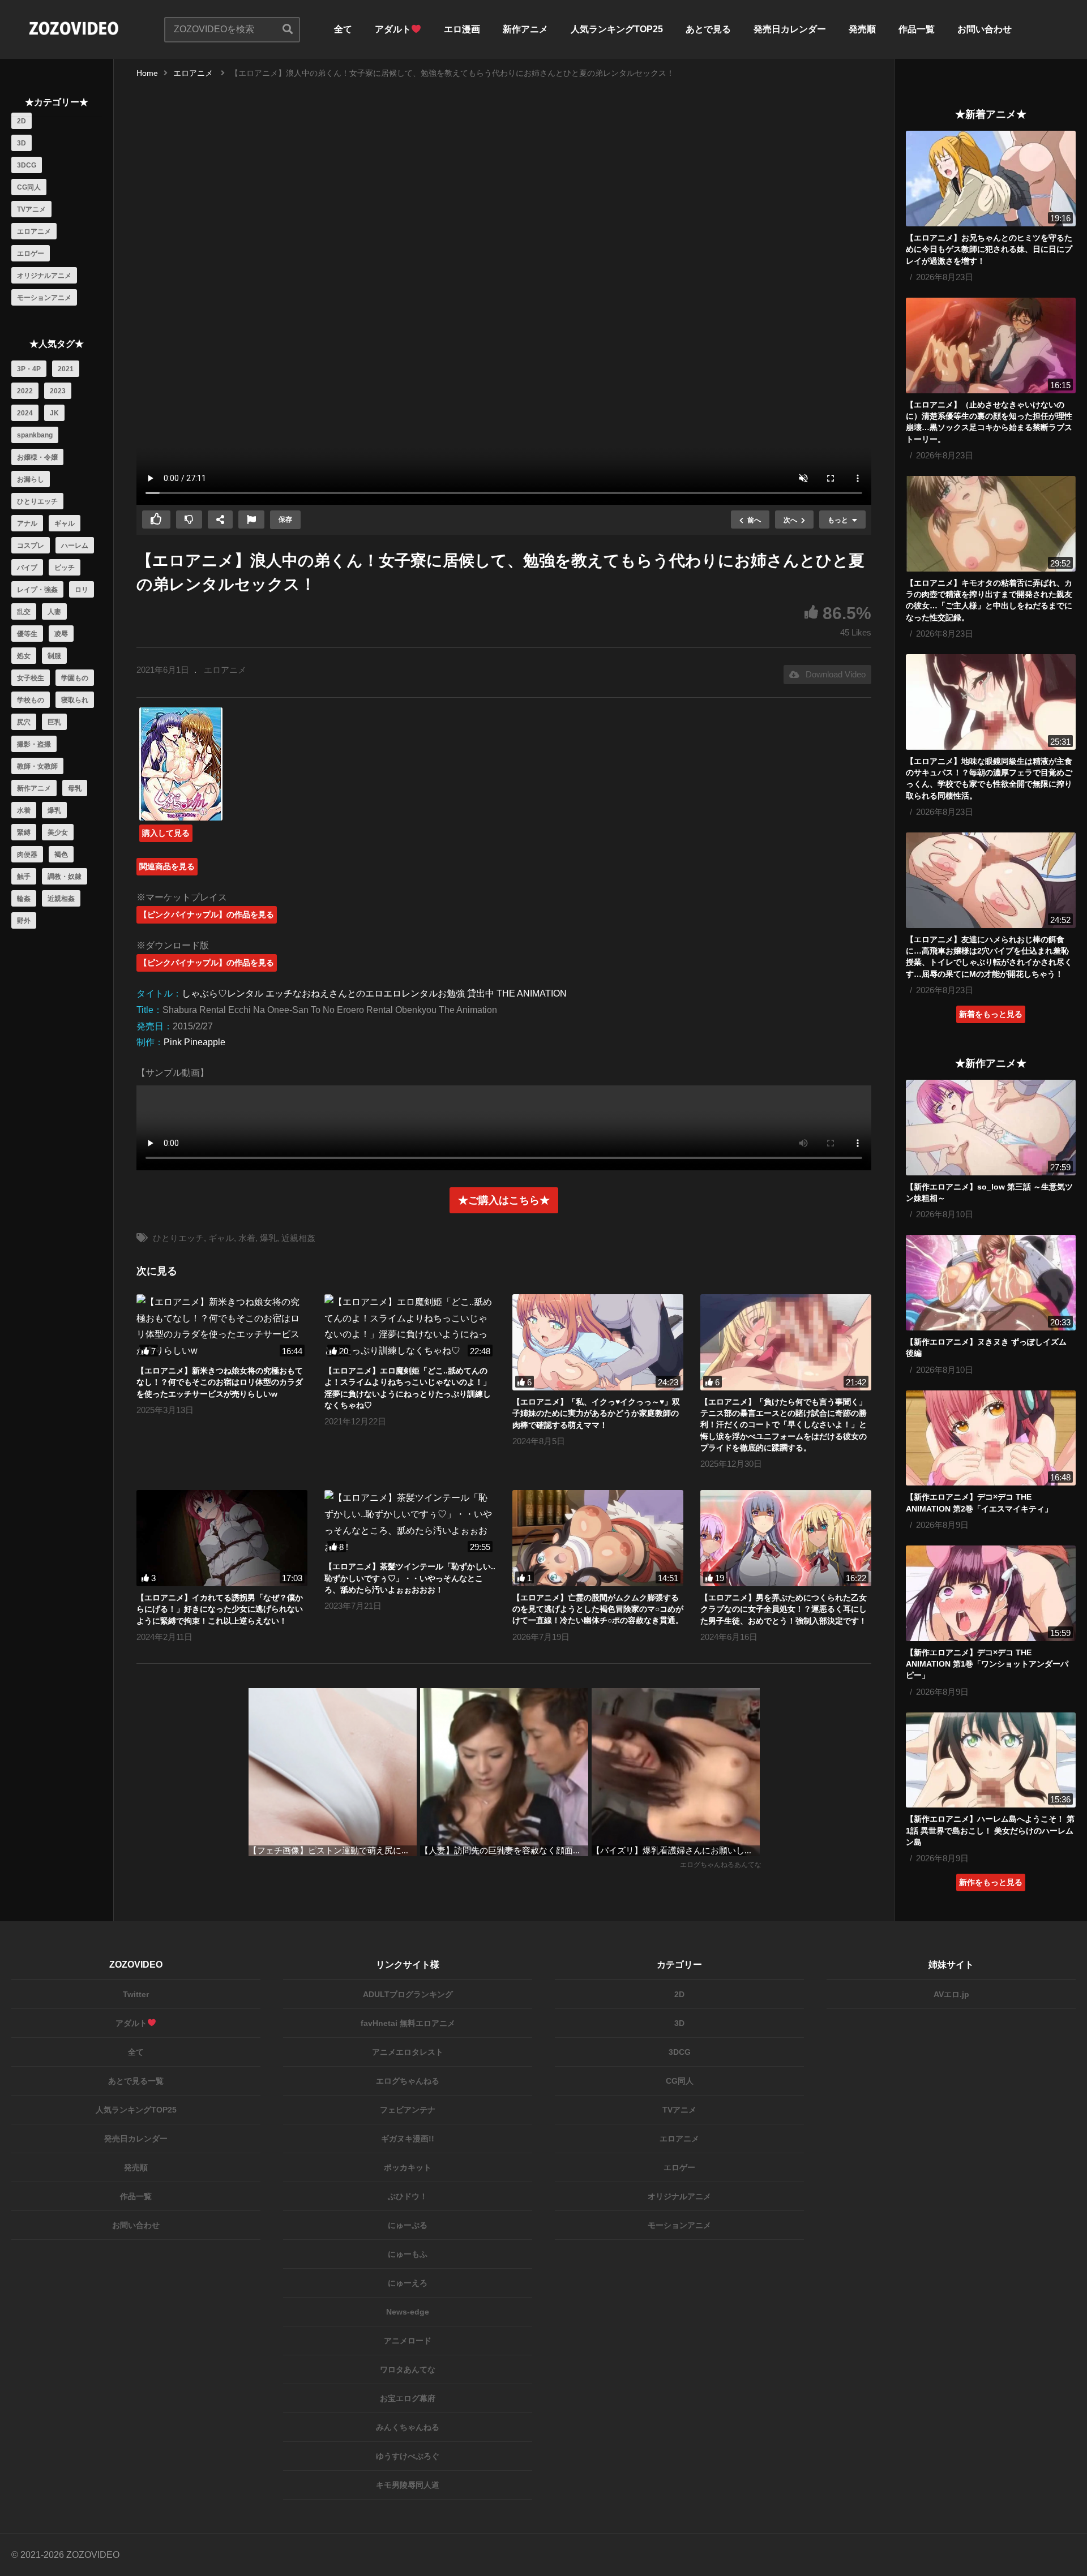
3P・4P (29, 369)
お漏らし (31, 479)
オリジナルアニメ (44, 276)
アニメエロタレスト (408, 2052)
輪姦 (24, 899)
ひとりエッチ (37, 501)
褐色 (61, 855)
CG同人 (29, 187)
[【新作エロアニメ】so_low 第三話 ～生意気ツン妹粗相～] (991, 1128)
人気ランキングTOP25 (617, 29)
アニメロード (408, 2341)
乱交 (24, 612)
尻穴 (24, 722)
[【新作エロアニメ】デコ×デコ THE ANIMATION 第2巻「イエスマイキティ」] (991, 1438)
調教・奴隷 (65, 877)
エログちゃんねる (408, 2081)
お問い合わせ (985, 29)
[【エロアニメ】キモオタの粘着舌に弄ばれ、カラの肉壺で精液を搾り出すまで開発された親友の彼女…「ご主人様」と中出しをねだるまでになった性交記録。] (991, 524)
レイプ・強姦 (37, 590)
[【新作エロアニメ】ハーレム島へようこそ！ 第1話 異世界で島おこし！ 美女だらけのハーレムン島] (991, 1760)
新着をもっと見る (991, 1014)
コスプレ (31, 546)
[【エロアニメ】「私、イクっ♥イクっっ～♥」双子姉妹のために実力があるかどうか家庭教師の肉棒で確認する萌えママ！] (598, 1342)
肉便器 (27, 855)
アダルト (393, 29)
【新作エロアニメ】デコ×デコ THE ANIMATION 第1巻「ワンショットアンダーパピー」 (987, 1664)
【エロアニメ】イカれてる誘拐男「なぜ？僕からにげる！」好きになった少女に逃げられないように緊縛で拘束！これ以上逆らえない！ (220, 1609)
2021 (66, 369)
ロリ (82, 590)
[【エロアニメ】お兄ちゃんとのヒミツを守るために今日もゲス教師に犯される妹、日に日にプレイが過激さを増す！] (991, 179)
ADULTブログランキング (408, 1994)
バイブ (27, 568)
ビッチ (65, 568)
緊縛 (24, 832)
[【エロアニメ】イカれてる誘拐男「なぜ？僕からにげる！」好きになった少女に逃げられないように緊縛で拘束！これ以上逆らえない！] (222, 1538)
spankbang (35, 435)
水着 (24, 810)
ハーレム (75, 546)
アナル (27, 523)
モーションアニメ (44, 298)
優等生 (27, 634)
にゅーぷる (408, 2225)
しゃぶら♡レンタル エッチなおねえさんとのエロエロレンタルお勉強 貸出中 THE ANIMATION (374, 993)
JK (54, 413)
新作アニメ (525, 29)
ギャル (65, 523)
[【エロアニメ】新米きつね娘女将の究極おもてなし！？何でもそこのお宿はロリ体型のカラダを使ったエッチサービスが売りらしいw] (222, 1327)
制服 (54, 656)
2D (22, 121)
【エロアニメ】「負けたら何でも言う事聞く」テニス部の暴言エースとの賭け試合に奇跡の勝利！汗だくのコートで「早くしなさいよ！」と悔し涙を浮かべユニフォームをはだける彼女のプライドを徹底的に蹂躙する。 (784, 1425)
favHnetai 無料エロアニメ (408, 2023)
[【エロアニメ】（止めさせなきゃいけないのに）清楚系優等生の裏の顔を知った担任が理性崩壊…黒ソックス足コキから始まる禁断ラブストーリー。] (991, 345)
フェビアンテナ (408, 2110)
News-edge (408, 2312)
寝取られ (75, 700)
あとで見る (708, 29)
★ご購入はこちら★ (504, 1200)
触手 (24, 877)
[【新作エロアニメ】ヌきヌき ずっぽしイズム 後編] (991, 1283)
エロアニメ (34, 231)
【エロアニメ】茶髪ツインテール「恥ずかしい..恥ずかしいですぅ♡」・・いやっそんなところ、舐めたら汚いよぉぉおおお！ (410, 1578)
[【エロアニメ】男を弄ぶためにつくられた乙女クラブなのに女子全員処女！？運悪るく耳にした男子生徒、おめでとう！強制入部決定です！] (786, 1538)
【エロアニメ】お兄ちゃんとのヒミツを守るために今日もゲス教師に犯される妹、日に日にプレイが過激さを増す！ (989, 249)
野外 (24, 921)
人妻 (54, 612)
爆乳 (54, 810)
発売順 (862, 29)
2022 (25, 391)
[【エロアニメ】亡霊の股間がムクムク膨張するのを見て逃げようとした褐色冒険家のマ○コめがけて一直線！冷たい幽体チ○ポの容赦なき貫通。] (598, 1538)
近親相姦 (61, 899)
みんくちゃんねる (408, 2427)
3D (22, 143)
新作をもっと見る (991, 1882)
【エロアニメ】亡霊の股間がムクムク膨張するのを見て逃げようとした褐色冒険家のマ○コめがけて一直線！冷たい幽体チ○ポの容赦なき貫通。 (598, 1609)
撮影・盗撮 (34, 744)
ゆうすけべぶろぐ (408, 2456)
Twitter (136, 1994)
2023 (58, 391)
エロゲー (31, 254)
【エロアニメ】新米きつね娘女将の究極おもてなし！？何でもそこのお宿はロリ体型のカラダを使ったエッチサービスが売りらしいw (220, 1382)
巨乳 (54, 722)
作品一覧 (917, 29)
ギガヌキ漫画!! (408, 2139)
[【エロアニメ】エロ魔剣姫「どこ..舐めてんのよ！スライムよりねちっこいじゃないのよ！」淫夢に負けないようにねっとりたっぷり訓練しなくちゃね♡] (410, 1327)
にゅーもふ (408, 2254)
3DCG (27, 165)
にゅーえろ (408, 2283)
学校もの (31, 700)
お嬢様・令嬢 (37, 457)
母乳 (75, 788)
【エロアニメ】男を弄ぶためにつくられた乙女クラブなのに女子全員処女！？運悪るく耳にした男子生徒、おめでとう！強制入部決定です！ (784, 1609)
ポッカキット (408, 2167)
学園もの (75, 678)
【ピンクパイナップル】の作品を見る (207, 915)
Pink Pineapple (194, 1042)
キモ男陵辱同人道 (408, 2485)
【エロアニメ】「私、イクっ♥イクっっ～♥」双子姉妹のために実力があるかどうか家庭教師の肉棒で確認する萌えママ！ (596, 1413)
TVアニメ (31, 209)
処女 (24, 656)
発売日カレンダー (790, 29)
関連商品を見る (167, 866)
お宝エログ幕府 (408, 2398)
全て (343, 29)
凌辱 (61, 634)
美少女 (58, 832)
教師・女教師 (37, 766)
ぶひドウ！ (408, 2196)
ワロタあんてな (408, 2369)
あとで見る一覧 (136, 2081)
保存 (285, 520)
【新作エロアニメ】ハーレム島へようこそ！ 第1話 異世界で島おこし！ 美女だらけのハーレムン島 (990, 1830)
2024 (25, 413)
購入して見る (166, 833)
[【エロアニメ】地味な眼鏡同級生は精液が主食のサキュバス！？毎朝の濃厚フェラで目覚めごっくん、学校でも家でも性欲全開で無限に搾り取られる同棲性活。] (991, 702)
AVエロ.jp (951, 1994)
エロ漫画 (462, 29)
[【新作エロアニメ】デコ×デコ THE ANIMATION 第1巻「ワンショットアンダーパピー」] (991, 1593)
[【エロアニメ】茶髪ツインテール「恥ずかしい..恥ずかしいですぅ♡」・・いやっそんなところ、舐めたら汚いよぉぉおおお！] (410, 1523)
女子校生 (31, 678)
